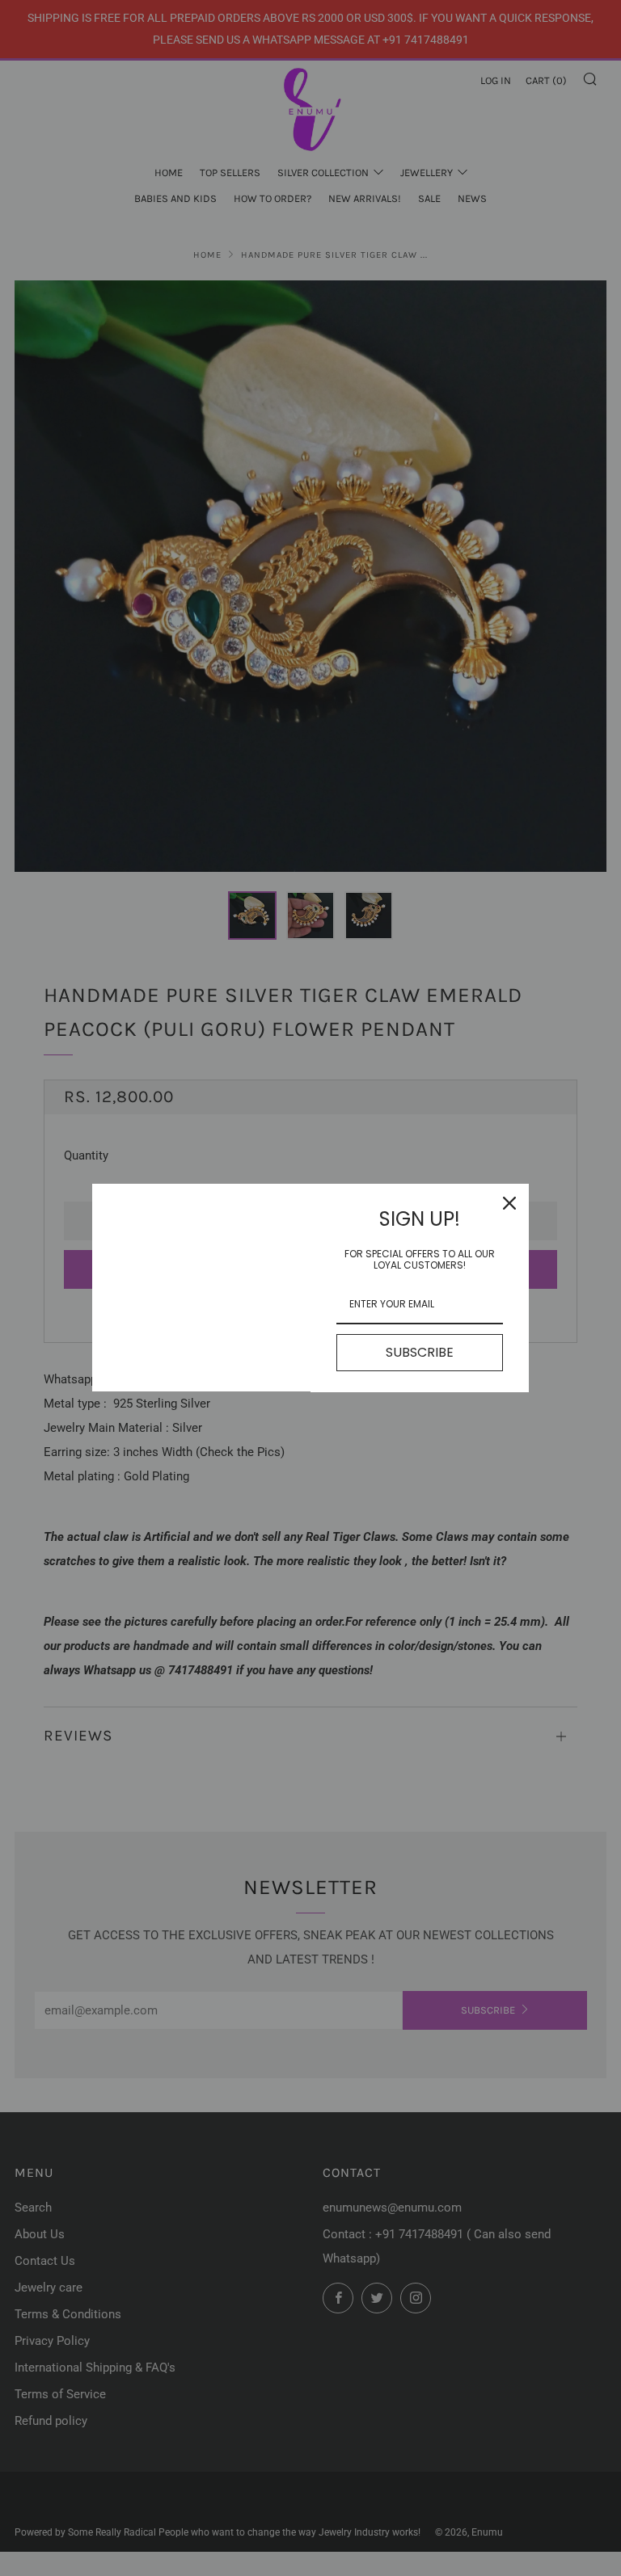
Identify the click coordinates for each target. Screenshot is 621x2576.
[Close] (509, 1203)
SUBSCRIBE (420, 1352)
